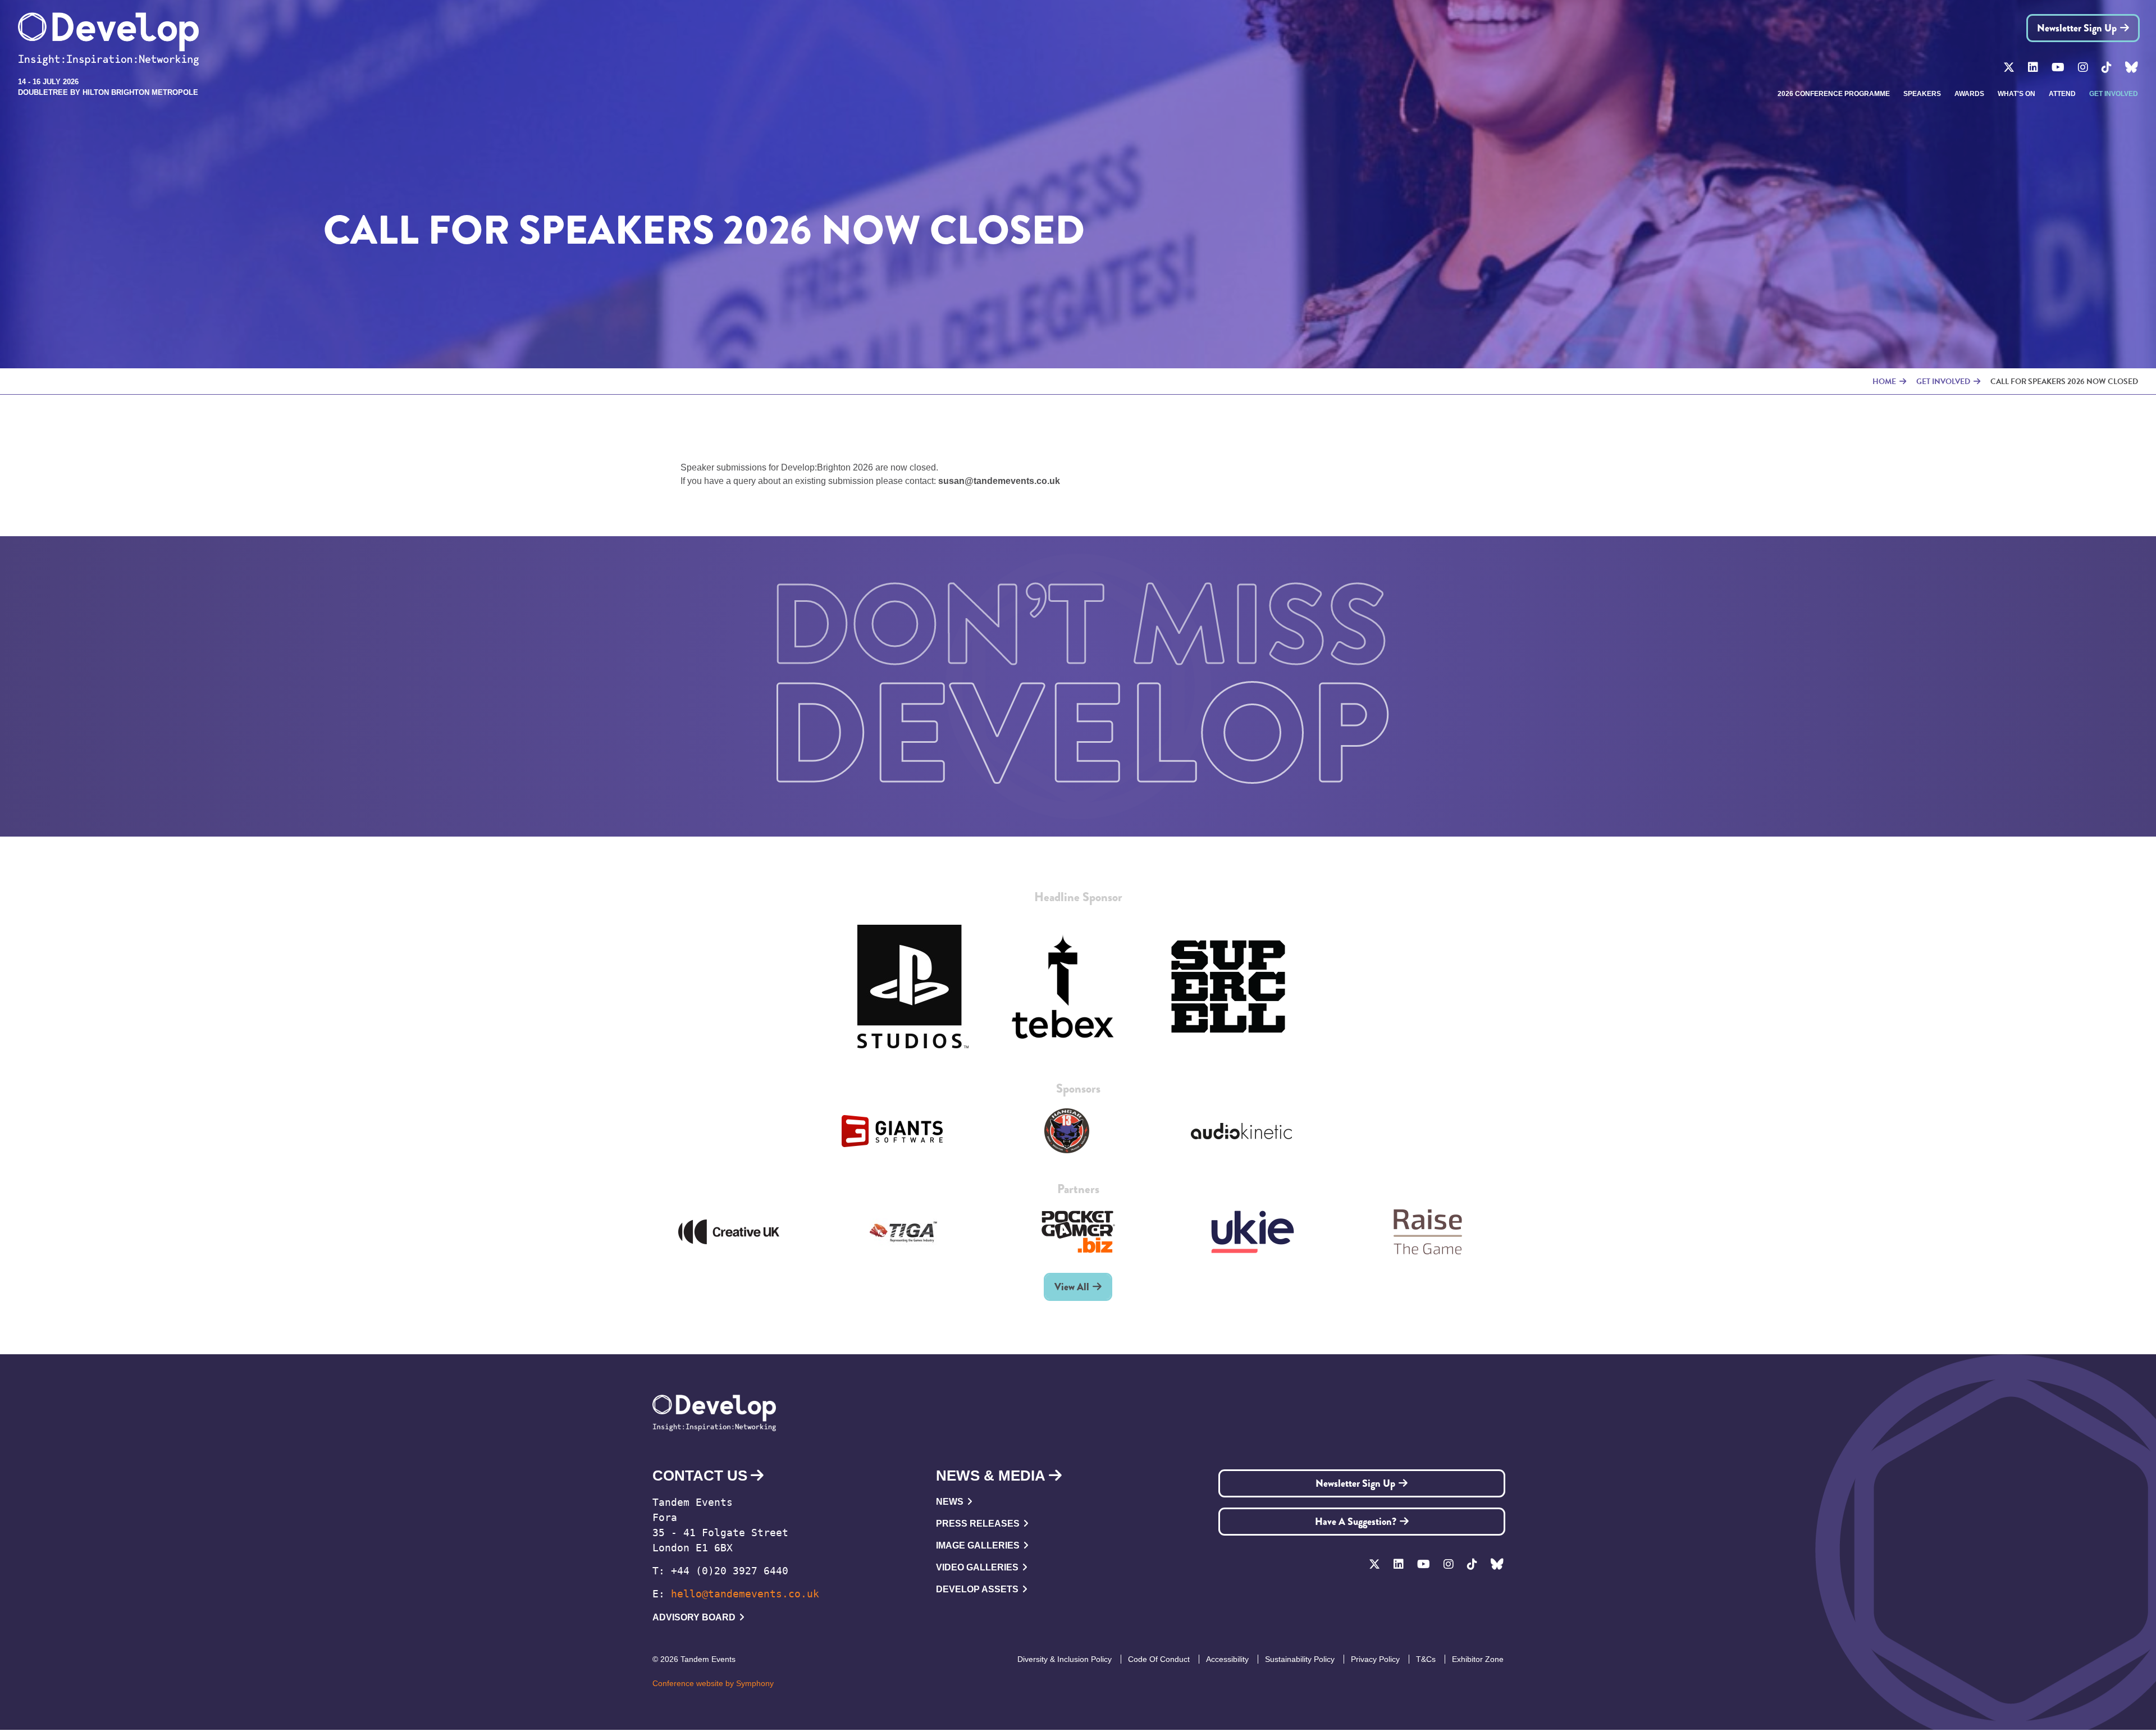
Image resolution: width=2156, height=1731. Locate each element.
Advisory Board (694, 1617)
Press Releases (978, 1524)
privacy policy (1375, 1659)
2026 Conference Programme (1834, 94)
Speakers (1922, 94)
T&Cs (1426, 1659)
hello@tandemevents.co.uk (745, 1594)
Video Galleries (977, 1567)
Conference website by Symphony (713, 1683)
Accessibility (1227, 1659)
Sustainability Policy (1300, 1659)
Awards (1969, 94)
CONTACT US (700, 1476)
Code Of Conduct (1159, 1659)
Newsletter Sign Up (2077, 28)
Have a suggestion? (1356, 1522)
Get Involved (2114, 94)
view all (1072, 1287)
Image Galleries (978, 1545)
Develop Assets (977, 1589)
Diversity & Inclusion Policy (1065, 1659)
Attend (2062, 94)
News (950, 1502)
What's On (2016, 94)
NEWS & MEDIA (991, 1476)
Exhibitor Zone (1478, 1659)
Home (1884, 382)
